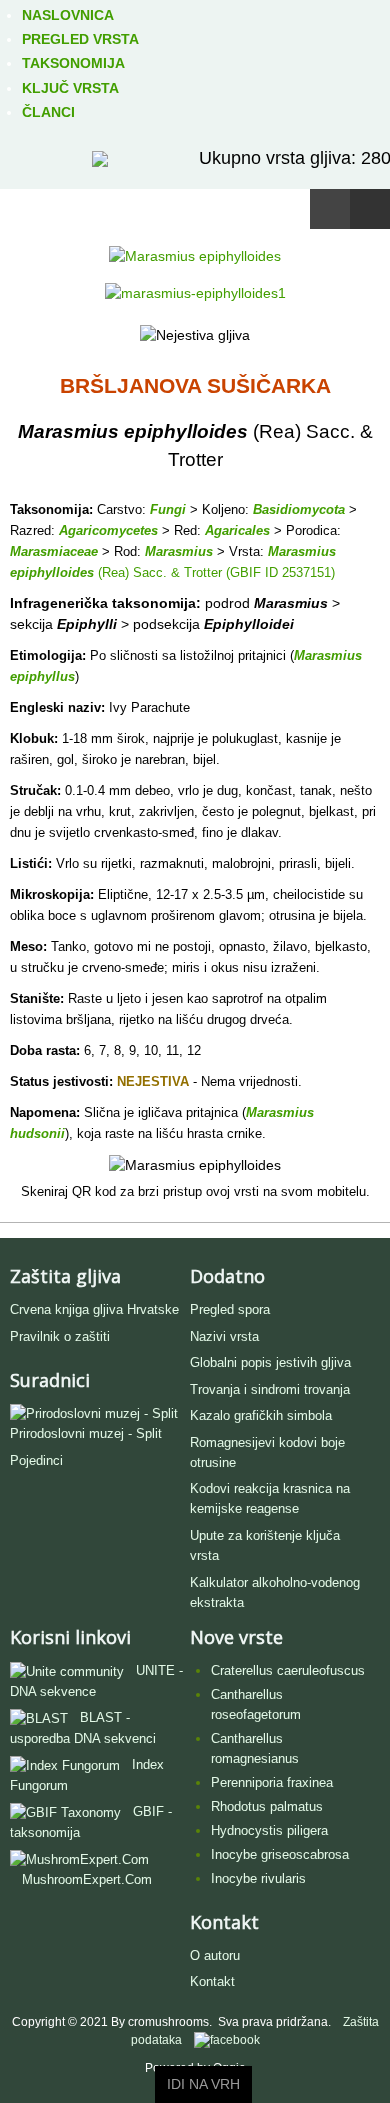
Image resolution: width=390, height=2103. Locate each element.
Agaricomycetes (108, 530)
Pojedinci (36, 1460)
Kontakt (212, 1981)
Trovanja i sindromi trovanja (270, 1389)
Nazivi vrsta (224, 1336)
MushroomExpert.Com (87, 1879)
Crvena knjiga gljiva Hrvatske (94, 1309)
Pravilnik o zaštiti (60, 1336)
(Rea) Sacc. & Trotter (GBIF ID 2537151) (214, 572)
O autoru (215, 1955)
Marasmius (179, 551)
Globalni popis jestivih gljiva (270, 1362)
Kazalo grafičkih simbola (261, 1415)
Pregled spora (230, 1309)
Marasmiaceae (54, 551)
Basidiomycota (299, 509)
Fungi (168, 509)
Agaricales (237, 530)
